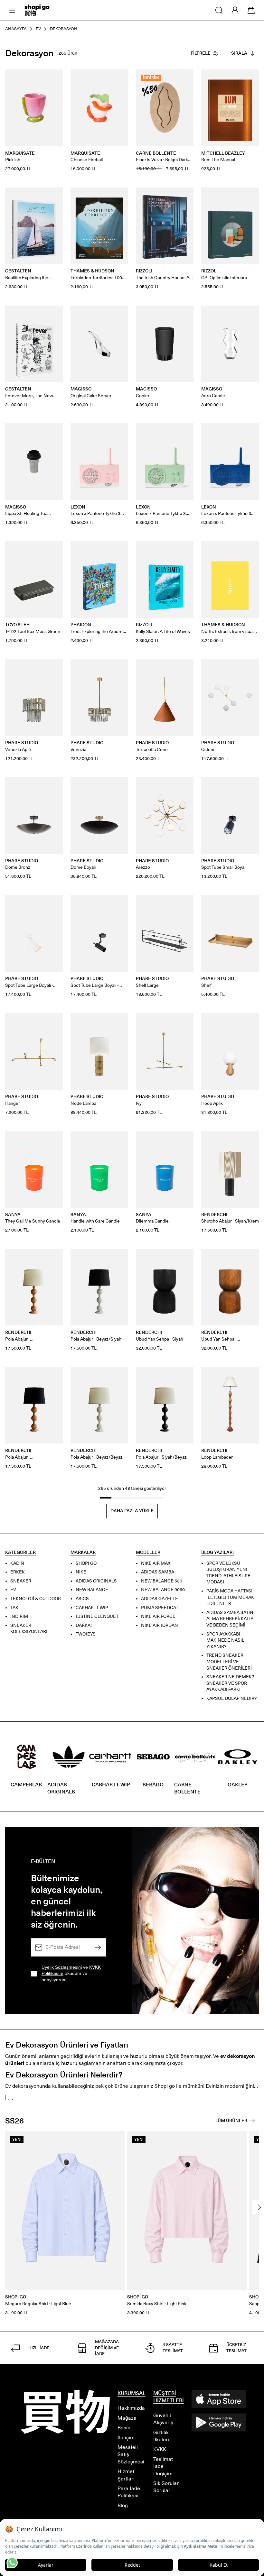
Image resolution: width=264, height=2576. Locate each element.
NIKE (81, 1572)
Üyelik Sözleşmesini (62, 1967)
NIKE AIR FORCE (158, 1617)
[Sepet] (251, 10)
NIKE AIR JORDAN (160, 1625)
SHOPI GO (86, 1563)
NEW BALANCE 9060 (163, 1590)
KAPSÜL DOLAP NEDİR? (231, 1698)
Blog (123, 2505)
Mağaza (127, 2418)
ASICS (82, 1599)
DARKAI (84, 1625)
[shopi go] (37, 10)
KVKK (160, 2449)
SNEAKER (21, 1581)
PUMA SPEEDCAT (160, 1608)
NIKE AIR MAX (156, 1563)
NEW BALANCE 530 (162, 1581)
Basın (124, 2428)
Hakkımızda (131, 2408)
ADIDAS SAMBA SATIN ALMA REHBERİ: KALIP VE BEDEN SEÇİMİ (230, 1619)
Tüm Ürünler (231, 2121)
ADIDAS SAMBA (158, 1572)
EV (13, 1590)
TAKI (15, 1608)
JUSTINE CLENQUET (97, 1617)
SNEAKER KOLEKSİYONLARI (29, 1629)
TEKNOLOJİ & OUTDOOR (36, 1599)
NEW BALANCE (92, 1590)
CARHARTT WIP (92, 1608)
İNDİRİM (19, 1617)
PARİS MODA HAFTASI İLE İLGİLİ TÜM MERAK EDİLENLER (230, 1597)
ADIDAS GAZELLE (160, 1599)
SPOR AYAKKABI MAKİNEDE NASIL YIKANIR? (225, 1640)
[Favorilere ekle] (54, 78)
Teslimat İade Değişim (163, 2466)
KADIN (17, 1563)
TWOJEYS (86, 1634)
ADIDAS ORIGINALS (96, 1581)
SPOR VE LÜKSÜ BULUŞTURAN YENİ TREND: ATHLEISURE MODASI (228, 1573)
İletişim (126, 2438)
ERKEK (18, 1572)
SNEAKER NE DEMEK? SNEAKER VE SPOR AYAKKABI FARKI (230, 1683)
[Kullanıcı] (235, 10)
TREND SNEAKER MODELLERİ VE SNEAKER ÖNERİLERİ (229, 1662)
